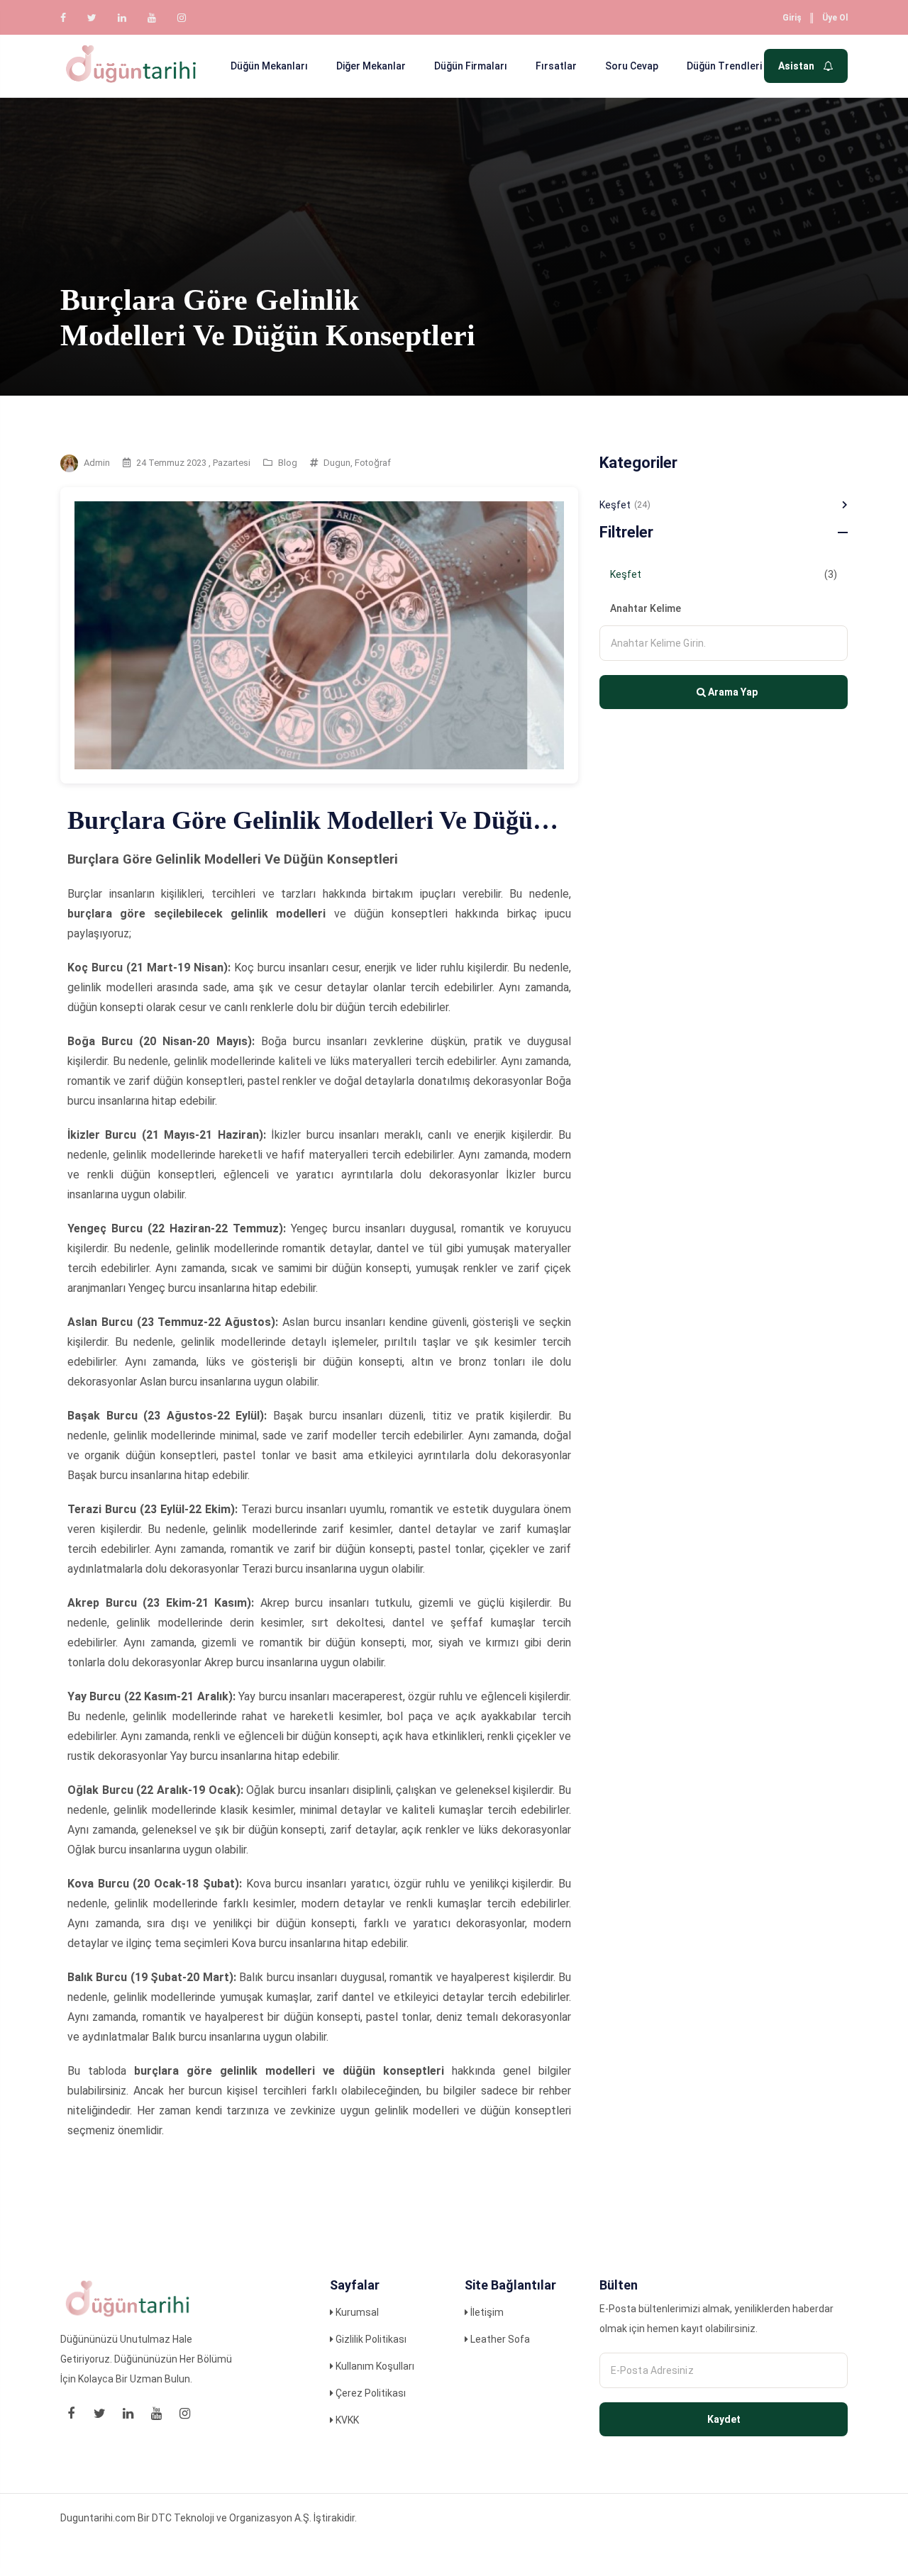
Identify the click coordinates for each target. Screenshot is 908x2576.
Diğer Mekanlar (371, 66)
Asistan (797, 66)
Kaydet (724, 2419)
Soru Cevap (632, 66)
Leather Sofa (499, 2339)
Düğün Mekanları (269, 66)
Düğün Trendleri (724, 66)
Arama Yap (732, 692)
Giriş (792, 18)
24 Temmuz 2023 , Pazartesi (193, 463)
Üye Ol (835, 18)
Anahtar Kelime (646, 608)
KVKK (346, 2420)
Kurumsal (356, 2312)
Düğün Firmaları (471, 66)
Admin (97, 463)
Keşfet (625, 505)
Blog (288, 463)
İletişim (486, 2312)
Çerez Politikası (370, 2393)
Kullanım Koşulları (374, 2366)
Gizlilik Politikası (370, 2339)
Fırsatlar (556, 66)
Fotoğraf (373, 463)
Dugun (337, 463)
